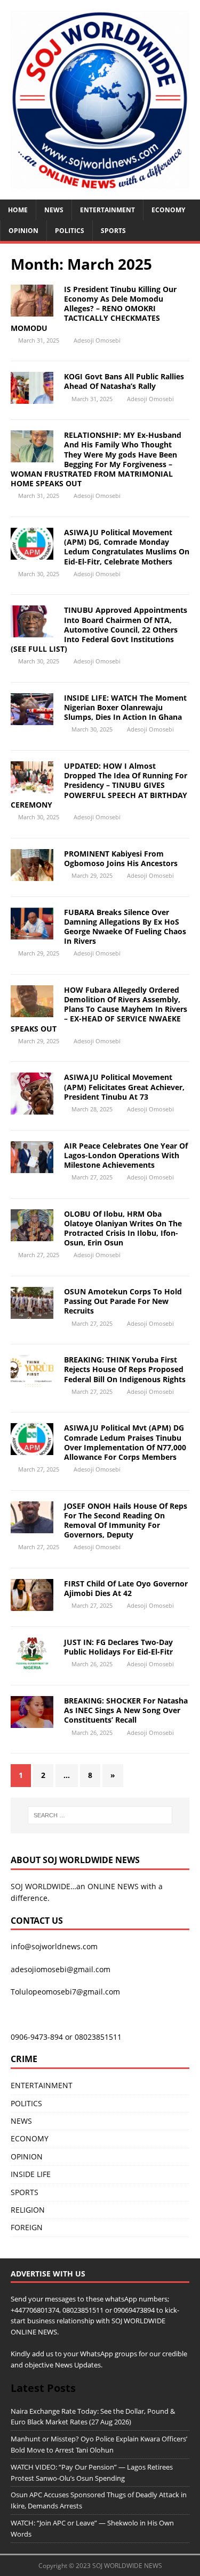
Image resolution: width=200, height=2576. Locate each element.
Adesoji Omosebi (97, 340)
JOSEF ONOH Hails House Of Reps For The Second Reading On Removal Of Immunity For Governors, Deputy (126, 1520)
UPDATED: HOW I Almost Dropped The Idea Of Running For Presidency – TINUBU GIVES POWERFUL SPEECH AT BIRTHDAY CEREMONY (99, 785)
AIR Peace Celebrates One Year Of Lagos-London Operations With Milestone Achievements (126, 1155)
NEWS (54, 210)
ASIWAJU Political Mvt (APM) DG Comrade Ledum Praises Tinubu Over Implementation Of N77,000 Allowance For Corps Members (125, 1442)
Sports (113, 231)
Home (18, 210)
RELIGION (28, 2210)
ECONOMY (168, 210)
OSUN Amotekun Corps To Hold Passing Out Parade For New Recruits (123, 1301)
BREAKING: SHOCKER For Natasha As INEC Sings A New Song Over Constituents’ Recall (126, 1710)
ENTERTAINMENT (107, 210)
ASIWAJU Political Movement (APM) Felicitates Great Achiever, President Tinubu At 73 (124, 1087)
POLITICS (70, 231)
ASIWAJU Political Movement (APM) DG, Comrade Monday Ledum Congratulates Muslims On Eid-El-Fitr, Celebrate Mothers (127, 547)
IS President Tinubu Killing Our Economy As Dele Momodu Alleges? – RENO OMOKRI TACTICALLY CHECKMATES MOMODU (94, 309)
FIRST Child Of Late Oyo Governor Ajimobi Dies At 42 (126, 1588)
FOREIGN (27, 2227)
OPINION (23, 231)
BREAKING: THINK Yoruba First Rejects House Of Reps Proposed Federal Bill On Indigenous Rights (125, 1369)
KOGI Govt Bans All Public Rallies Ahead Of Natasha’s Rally (124, 381)
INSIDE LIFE (31, 2174)
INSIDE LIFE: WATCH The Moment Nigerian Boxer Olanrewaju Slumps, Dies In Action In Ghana (125, 707)
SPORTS (25, 2192)
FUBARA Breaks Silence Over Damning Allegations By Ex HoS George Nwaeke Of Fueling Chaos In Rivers (125, 927)
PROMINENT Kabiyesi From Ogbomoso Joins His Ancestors (121, 858)
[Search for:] (100, 1815)
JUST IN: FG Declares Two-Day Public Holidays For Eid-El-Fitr (118, 1647)
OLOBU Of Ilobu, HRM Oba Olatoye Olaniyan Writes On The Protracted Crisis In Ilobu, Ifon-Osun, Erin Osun (123, 1228)
